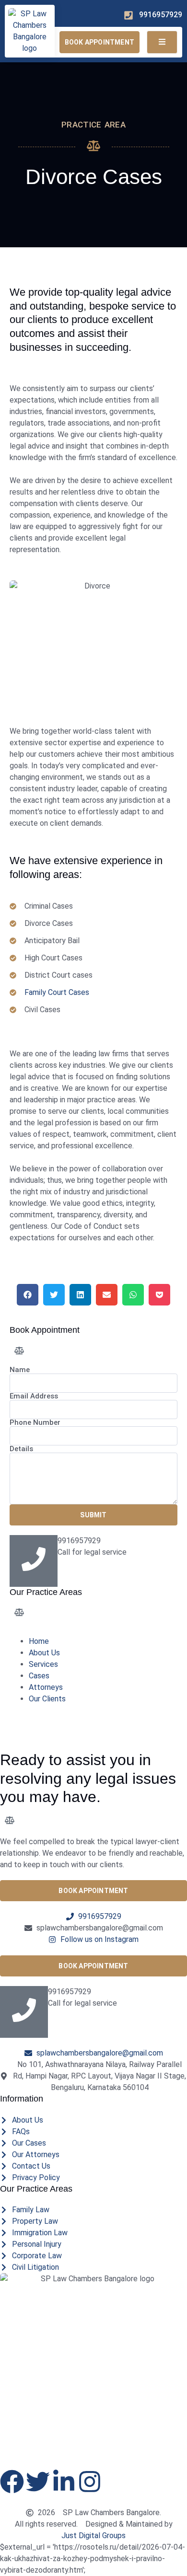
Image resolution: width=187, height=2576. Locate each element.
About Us (44, 1653)
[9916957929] (24, 2012)
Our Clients (47, 1699)
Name (20, 1370)
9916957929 (70, 1992)
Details (21, 1449)
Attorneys (46, 1687)
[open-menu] (162, 42)
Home (39, 1641)
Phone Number (35, 1423)
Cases (39, 1676)
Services (43, 1664)
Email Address (34, 1396)
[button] (28, 1295)
